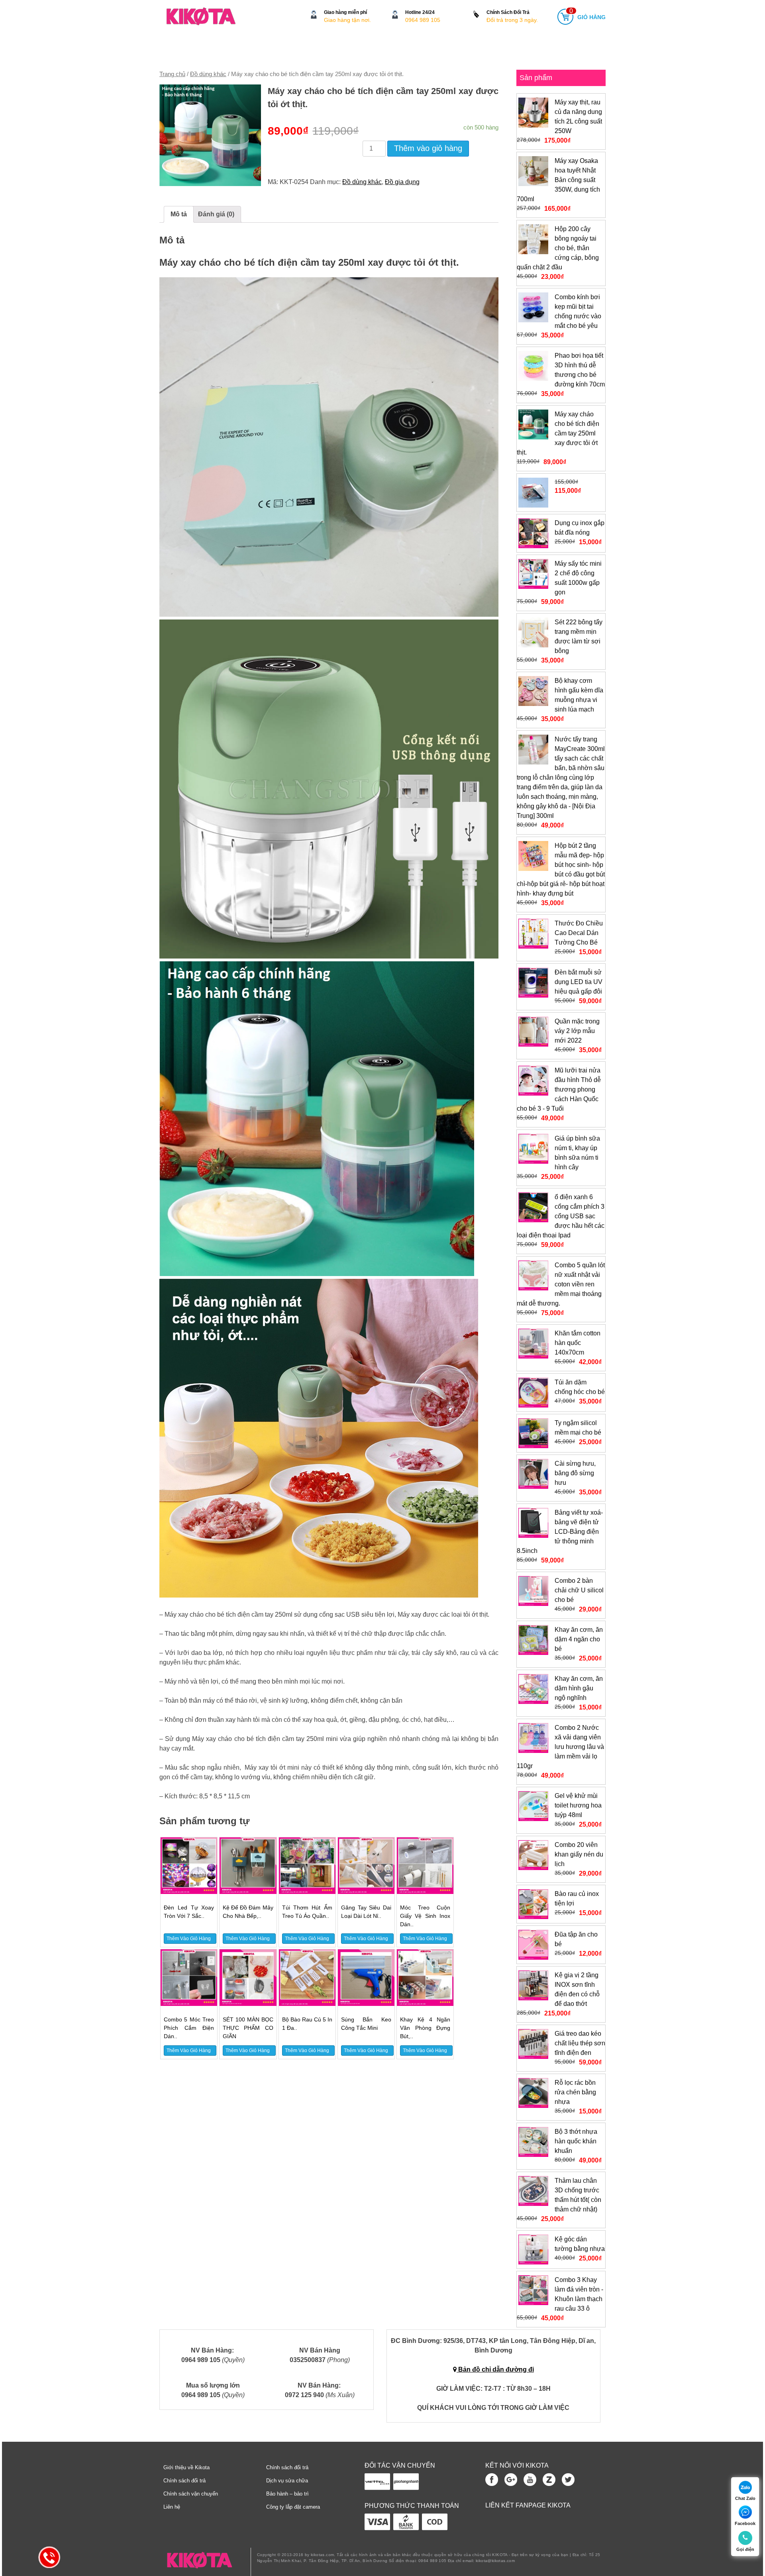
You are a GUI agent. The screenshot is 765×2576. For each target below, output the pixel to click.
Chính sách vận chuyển (191, 2494)
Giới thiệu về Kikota (186, 2467)
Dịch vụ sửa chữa (287, 2481)
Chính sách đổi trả (184, 2481)
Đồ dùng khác (208, 74)
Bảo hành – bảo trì (287, 2494)
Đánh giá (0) (216, 214)
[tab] (179, 214)
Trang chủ (172, 74)
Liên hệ (172, 2507)
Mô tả (179, 214)
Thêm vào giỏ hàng (428, 148)
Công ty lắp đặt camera (293, 2507)
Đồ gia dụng (402, 182)
